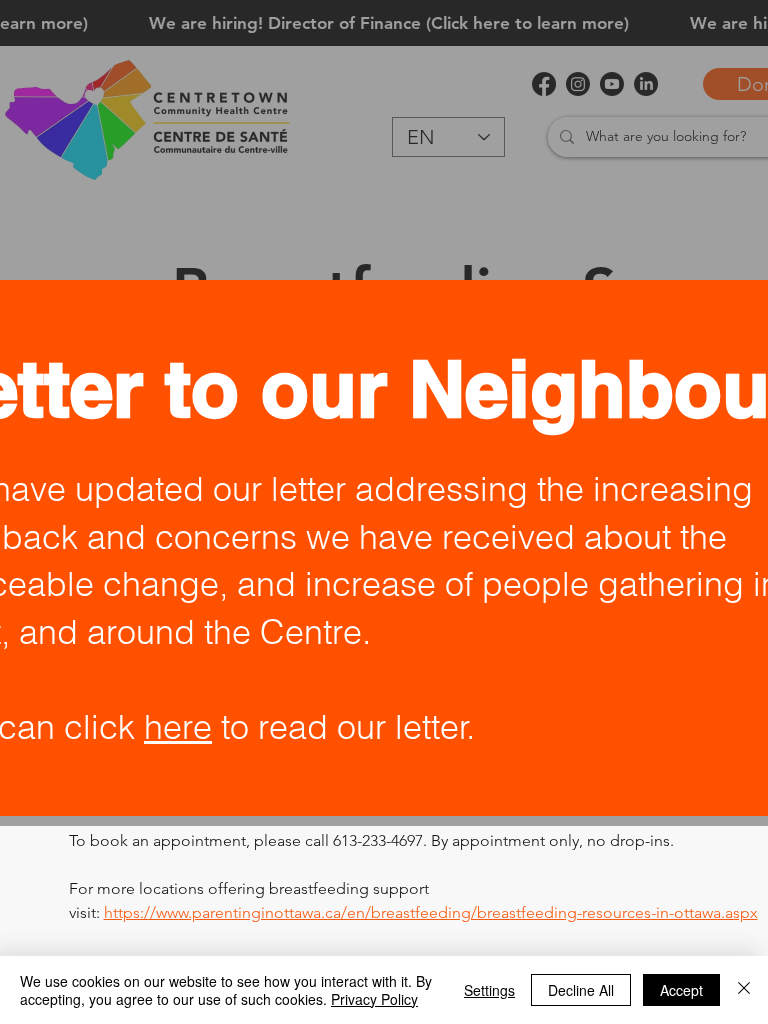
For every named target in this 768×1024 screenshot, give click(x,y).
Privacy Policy (374, 999)
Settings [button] (489, 990)
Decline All (581, 990)
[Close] (744, 990)
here (178, 727)
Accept (681, 990)
